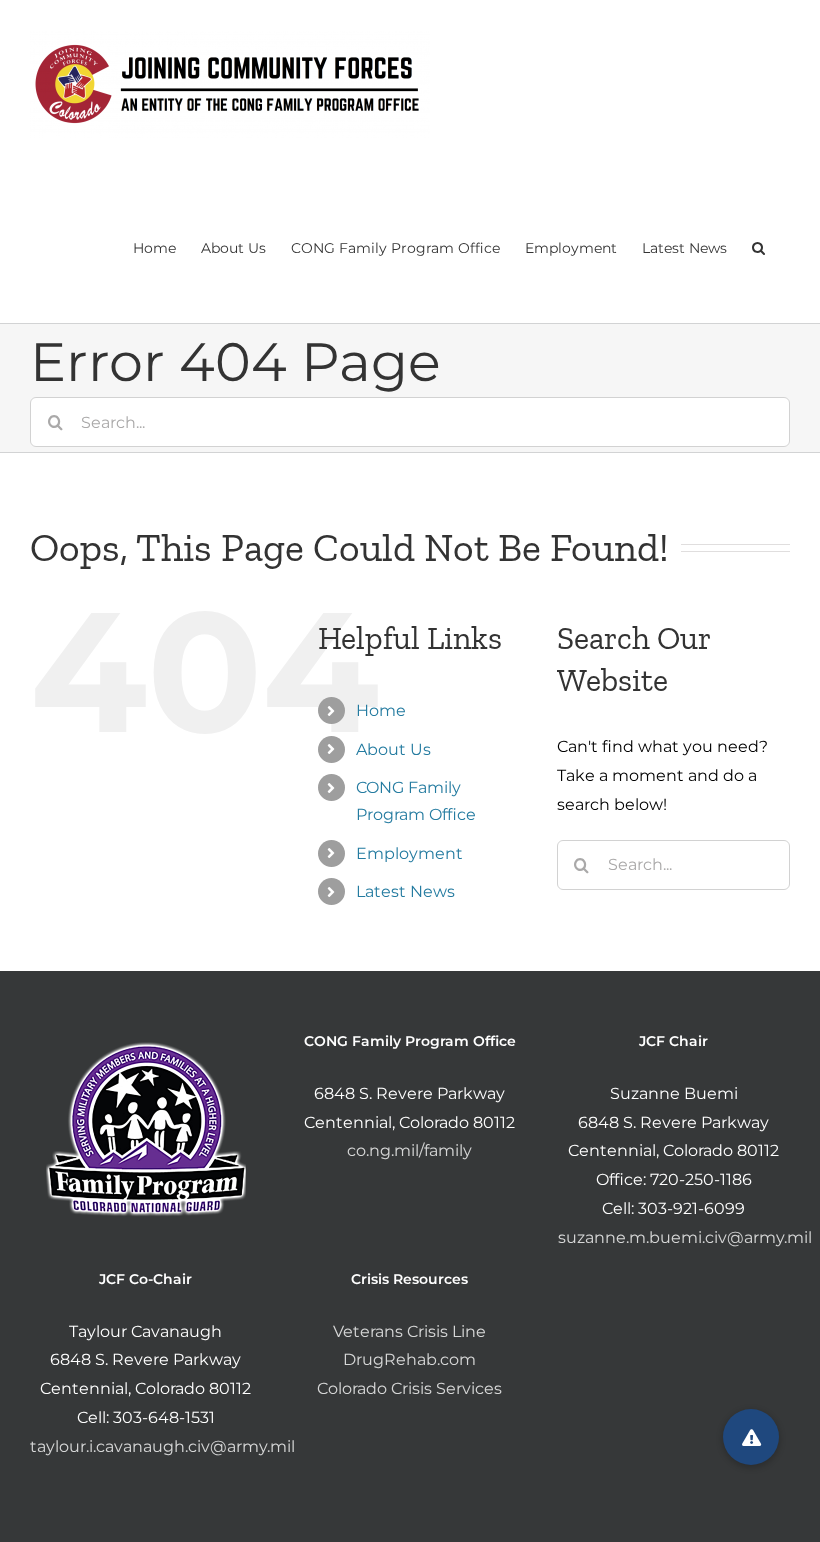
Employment (409, 853)
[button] (758, 246)
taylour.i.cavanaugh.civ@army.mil (162, 1446)
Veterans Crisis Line (409, 1331)
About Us (393, 749)
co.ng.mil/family (409, 1150)
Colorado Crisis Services (409, 1388)
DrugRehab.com (409, 1359)
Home (381, 710)
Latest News (405, 891)
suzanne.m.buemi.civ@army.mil (685, 1237)
